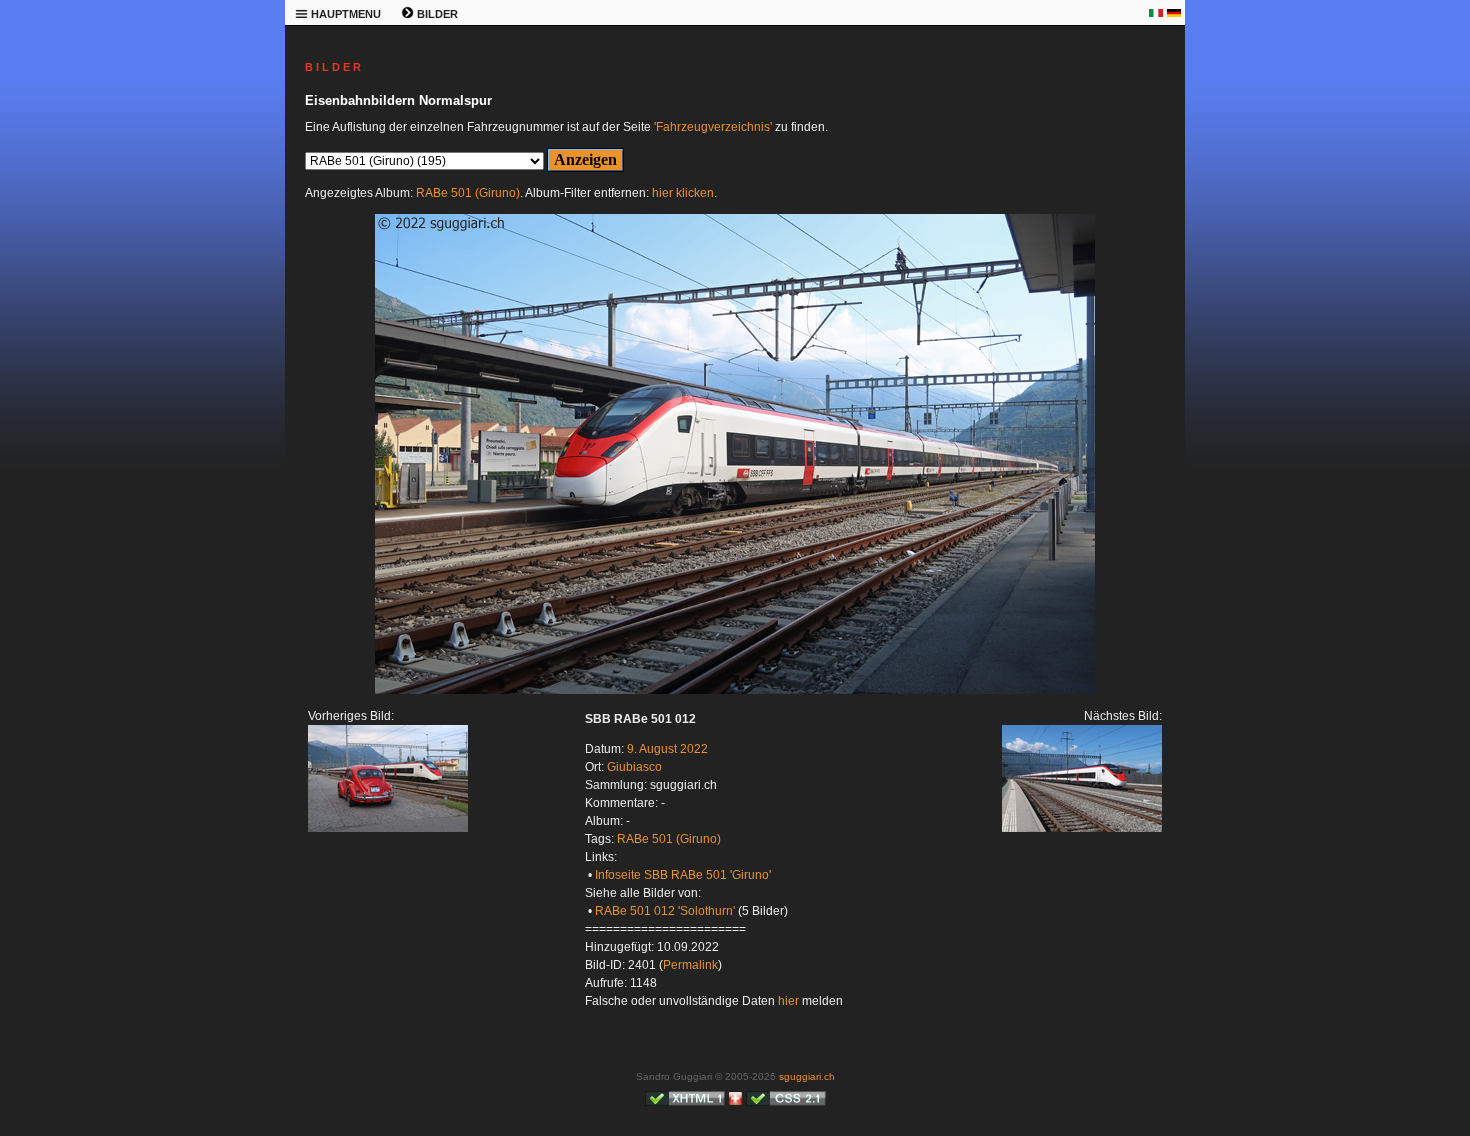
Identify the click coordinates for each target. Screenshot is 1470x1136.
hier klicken (683, 193)
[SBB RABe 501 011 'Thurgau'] (735, 690)
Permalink (690, 965)
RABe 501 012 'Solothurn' (665, 911)
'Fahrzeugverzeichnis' (713, 127)
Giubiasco (634, 767)
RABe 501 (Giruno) (468, 193)
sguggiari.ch (807, 1076)
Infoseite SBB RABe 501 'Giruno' (683, 875)
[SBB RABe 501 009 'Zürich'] (388, 828)
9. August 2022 (667, 749)
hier (788, 1001)
